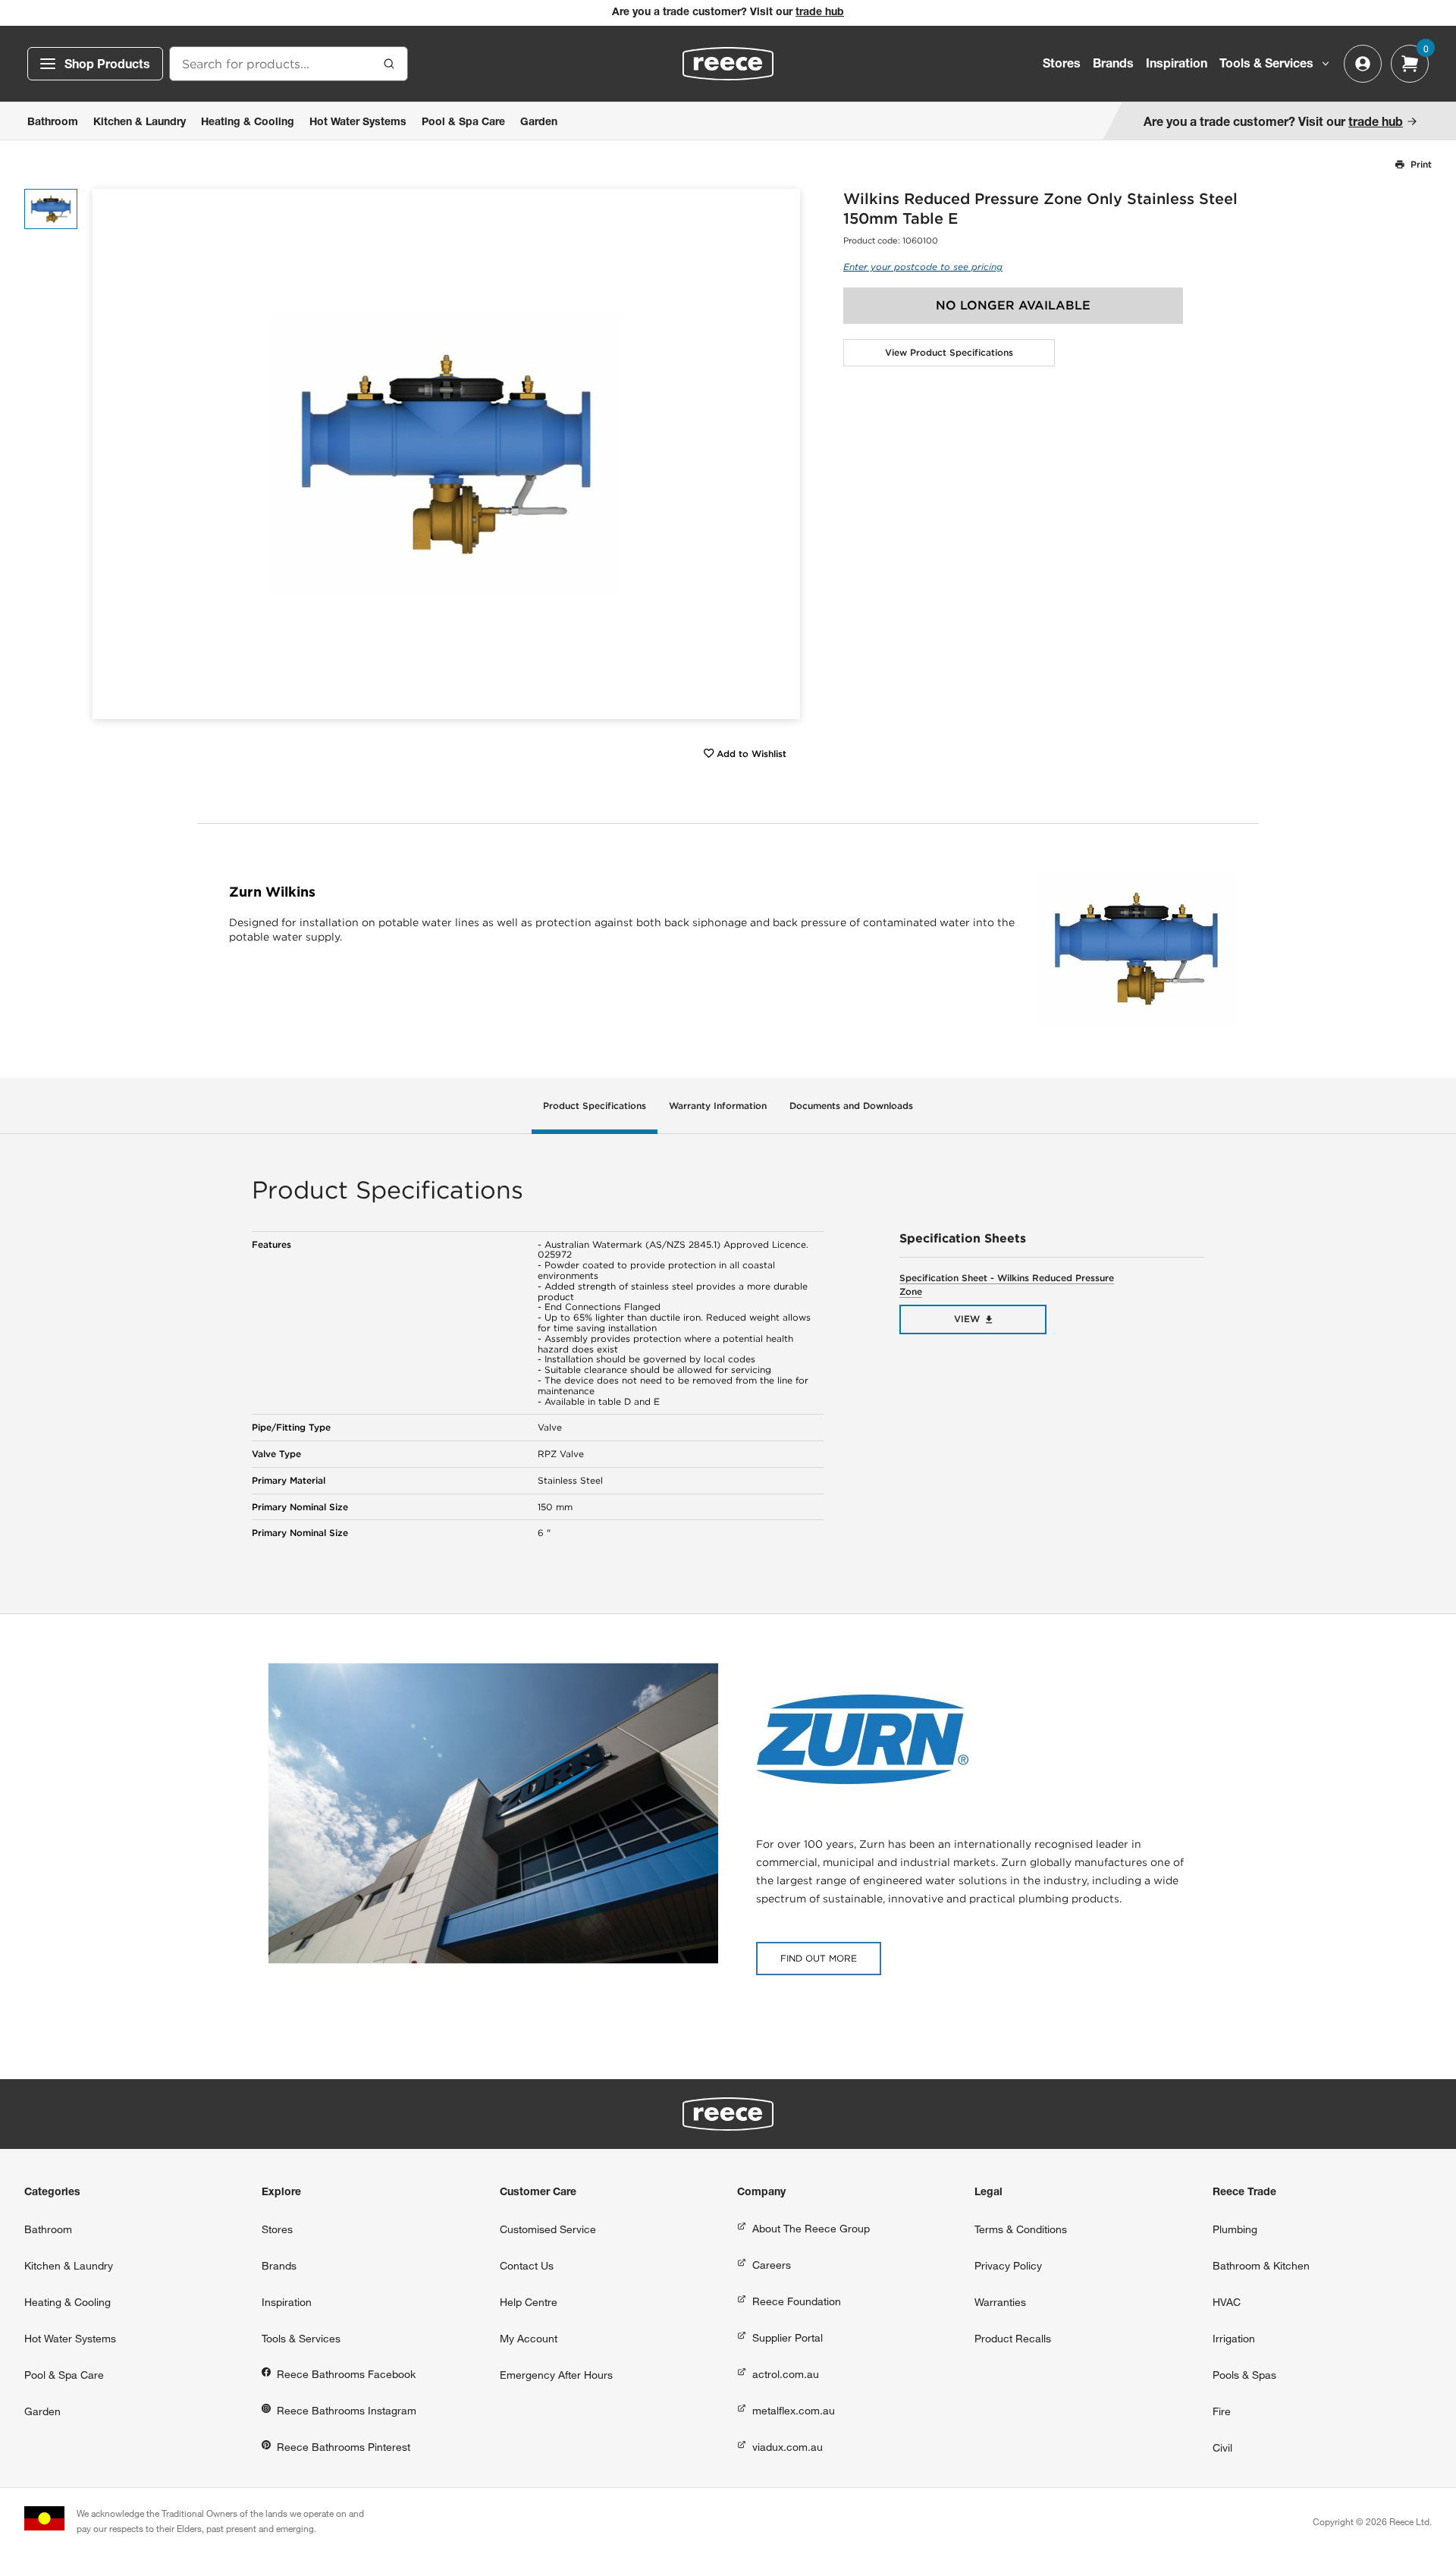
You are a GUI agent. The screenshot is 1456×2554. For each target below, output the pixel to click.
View (967, 1319)
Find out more (819, 1958)
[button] (783, 454)
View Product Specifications (949, 352)
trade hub (820, 13)
